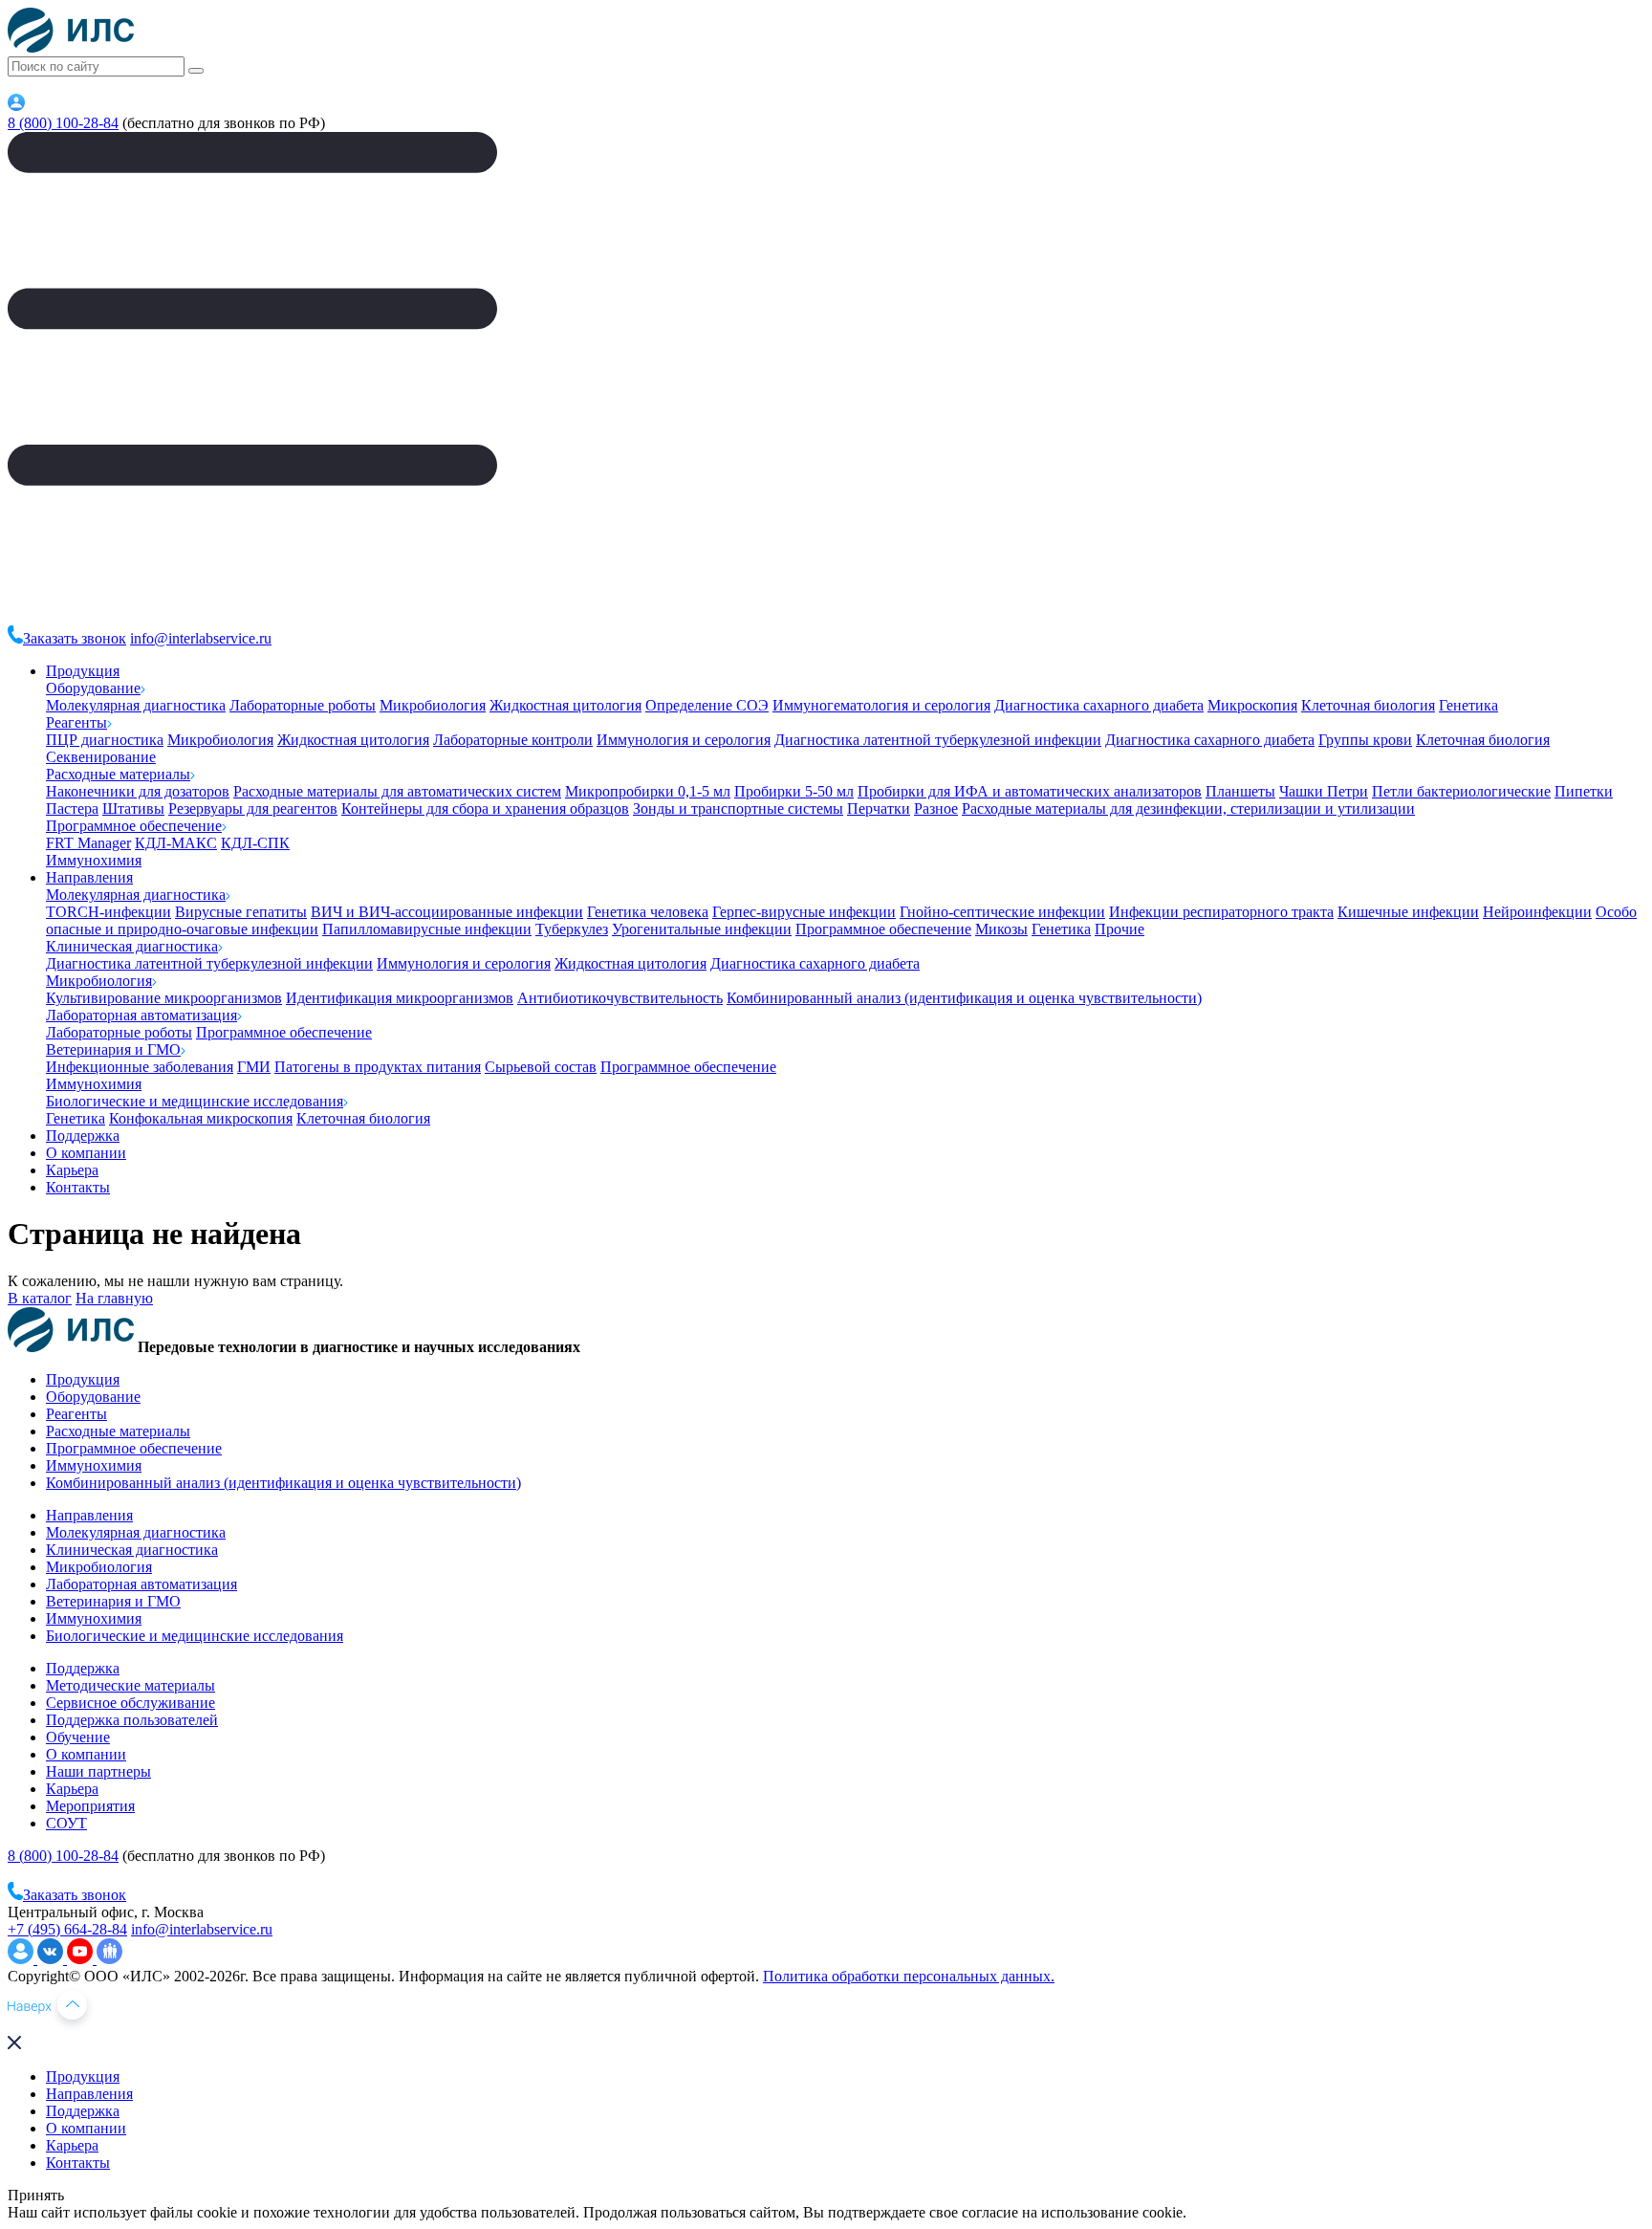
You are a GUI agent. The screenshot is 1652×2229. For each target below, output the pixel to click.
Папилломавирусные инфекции (427, 929)
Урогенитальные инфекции (702, 929)
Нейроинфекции (1537, 912)
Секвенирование (101, 757)
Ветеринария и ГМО (113, 1049)
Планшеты (1240, 791)
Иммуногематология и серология (881, 705)
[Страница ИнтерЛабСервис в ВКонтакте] (52, 1959)
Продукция (83, 671)
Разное (936, 809)
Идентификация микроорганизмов (400, 998)
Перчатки (879, 809)
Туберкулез (572, 929)
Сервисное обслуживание (130, 1703)
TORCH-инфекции (109, 912)
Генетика (1468, 705)
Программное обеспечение (134, 826)
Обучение (78, 1737)
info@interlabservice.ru (201, 638)
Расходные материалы (118, 774)
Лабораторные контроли (513, 740)
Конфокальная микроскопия (201, 1118)
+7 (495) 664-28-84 (67, 1929)
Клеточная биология (1368, 705)
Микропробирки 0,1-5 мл (648, 791)
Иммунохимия (94, 860)
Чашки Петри (1324, 791)
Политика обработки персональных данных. (909, 1976)
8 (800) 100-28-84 (63, 123)
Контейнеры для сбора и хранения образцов (485, 809)
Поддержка (83, 1136)
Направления (89, 877)
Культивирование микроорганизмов (164, 998)
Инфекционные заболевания (140, 1067)
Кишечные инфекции (1408, 912)
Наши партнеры (98, 1771)
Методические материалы (130, 1685)
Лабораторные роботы (303, 705)
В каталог (40, 1298)
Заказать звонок (75, 638)
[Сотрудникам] (16, 106)
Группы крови (1365, 740)
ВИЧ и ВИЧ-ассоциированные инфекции (447, 912)
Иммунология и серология (684, 740)
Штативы (133, 809)
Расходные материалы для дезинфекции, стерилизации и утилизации (1188, 809)
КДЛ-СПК (255, 843)
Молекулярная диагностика (136, 705)
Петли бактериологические (1461, 791)
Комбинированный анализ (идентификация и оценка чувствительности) (964, 998)
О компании (86, 1153)
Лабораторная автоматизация (141, 1015)
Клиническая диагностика (132, 946)
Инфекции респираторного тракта (1221, 912)
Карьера (72, 1170)
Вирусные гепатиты (241, 912)
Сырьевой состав (541, 1067)
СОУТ (66, 1823)
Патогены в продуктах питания (378, 1067)
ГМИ (254, 1067)
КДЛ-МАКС (176, 843)
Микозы (1001, 929)
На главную (114, 1298)
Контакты (78, 1187)
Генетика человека (648, 912)
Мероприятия (90, 1806)
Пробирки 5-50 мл (794, 791)
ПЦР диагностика (105, 740)
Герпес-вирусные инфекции (804, 912)
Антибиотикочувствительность (620, 998)
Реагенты (76, 722)
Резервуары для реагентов (253, 809)
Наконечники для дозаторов (138, 791)
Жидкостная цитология (565, 705)
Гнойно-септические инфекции (1002, 912)
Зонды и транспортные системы (738, 809)
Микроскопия (1252, 705)
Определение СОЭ (707, 705)
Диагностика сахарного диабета (1099, 705)
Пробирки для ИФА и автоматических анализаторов (1030, 791)
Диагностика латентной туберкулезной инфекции (938, 740)
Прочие (1119, 929)
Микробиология (433, 705)
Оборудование (93, 688)
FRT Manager (88, 843)
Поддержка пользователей (132, 1720)
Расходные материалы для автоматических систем (397, 791)
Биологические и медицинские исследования (195, 1101)
